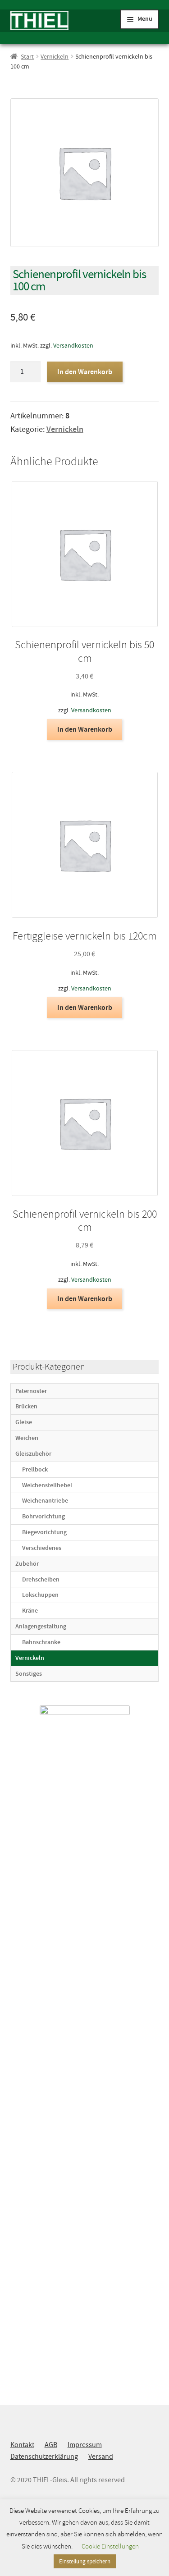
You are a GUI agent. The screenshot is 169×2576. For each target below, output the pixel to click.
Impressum (85, 2445)
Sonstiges (29, 1674)
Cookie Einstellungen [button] (110, 2546)
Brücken (26, 1406)
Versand (101, 2457)
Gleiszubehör (33, 1454)
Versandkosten (73, 345)
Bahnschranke (41, 1642)
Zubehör (27, 1564)
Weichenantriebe (45, 1501)
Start (27, 56)
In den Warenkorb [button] (85, 729)
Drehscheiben (41, 1579)
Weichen (27, 1438)
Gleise (24, 1422)
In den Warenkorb (85, 372)
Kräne (30, 1611)
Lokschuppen (40, 1595)
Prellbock (35, 1469)
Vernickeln (55, 56)
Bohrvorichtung (43, 1516)
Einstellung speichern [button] (85, 2561)
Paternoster (31, 1391)
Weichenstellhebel (47, 1485)
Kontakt (22, 2445)
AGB (51, 2445)
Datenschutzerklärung (44, 2457)
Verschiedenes (42, 1548)
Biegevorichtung (44, 1532)
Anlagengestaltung (41, 1626)
